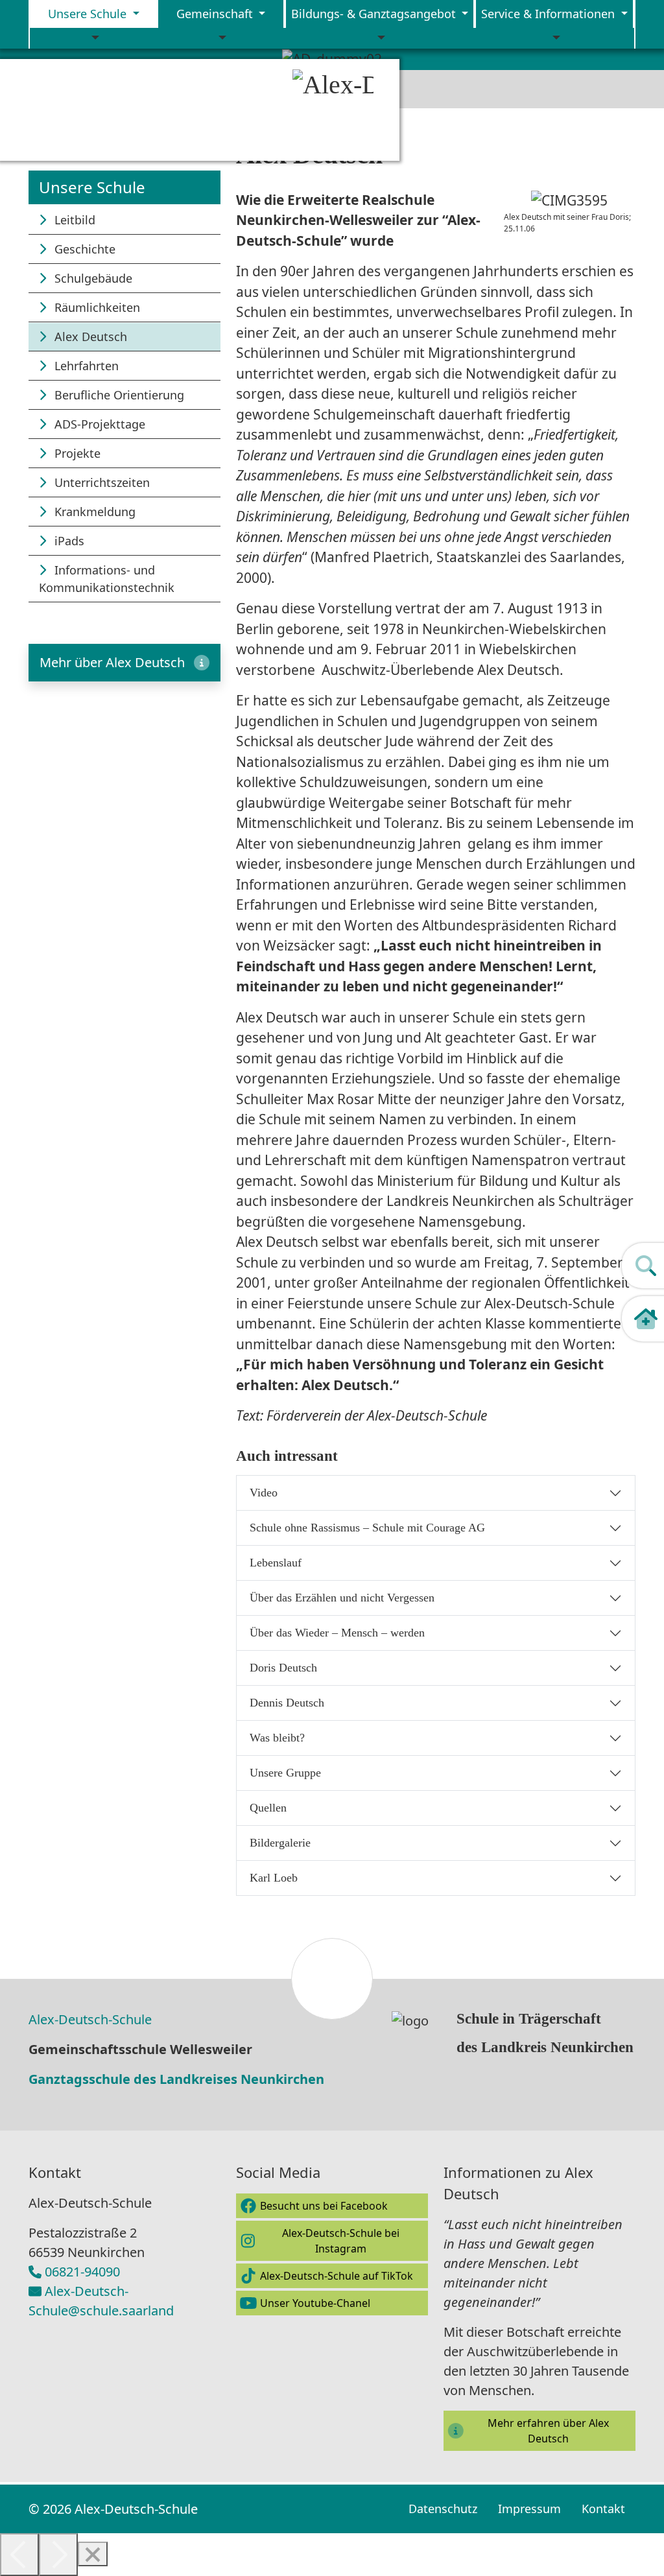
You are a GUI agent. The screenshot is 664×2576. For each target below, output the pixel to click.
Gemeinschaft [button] (216, 14)
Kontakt (603, 2509)
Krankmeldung (93, 512)
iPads (68, 541)
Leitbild (73, 220)
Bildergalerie (280, 1843)
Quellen (268, 1808)
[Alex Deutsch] (341, 110)
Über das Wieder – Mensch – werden (337, 1633)
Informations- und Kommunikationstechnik (107, 579)
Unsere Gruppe (285, 1773)
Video (264, 1493)
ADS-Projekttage (98, 424)
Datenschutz (443, 2509)
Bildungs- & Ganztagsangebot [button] (375, 14)
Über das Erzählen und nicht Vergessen (342, 1598)
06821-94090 (82, 2272)
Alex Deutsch (89, 337)
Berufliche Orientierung (118, 395)
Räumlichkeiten (96, 307)
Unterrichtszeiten (101, 482)
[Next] (58, 2555)
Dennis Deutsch (287, 1703)
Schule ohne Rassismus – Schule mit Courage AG (367, 1528)
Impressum (529, 2509)
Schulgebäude (92, 278)
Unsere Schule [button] (89, 14)
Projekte (76, 453)
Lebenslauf (276, 1563)
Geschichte (83, 249)
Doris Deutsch (283, 1668)
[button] (124, 663)
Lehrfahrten (85, 366)
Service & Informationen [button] (550, 14)
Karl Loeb (274, 1878)
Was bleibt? (277, 1738)
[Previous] (19, 2555)
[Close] (93, 2554)
